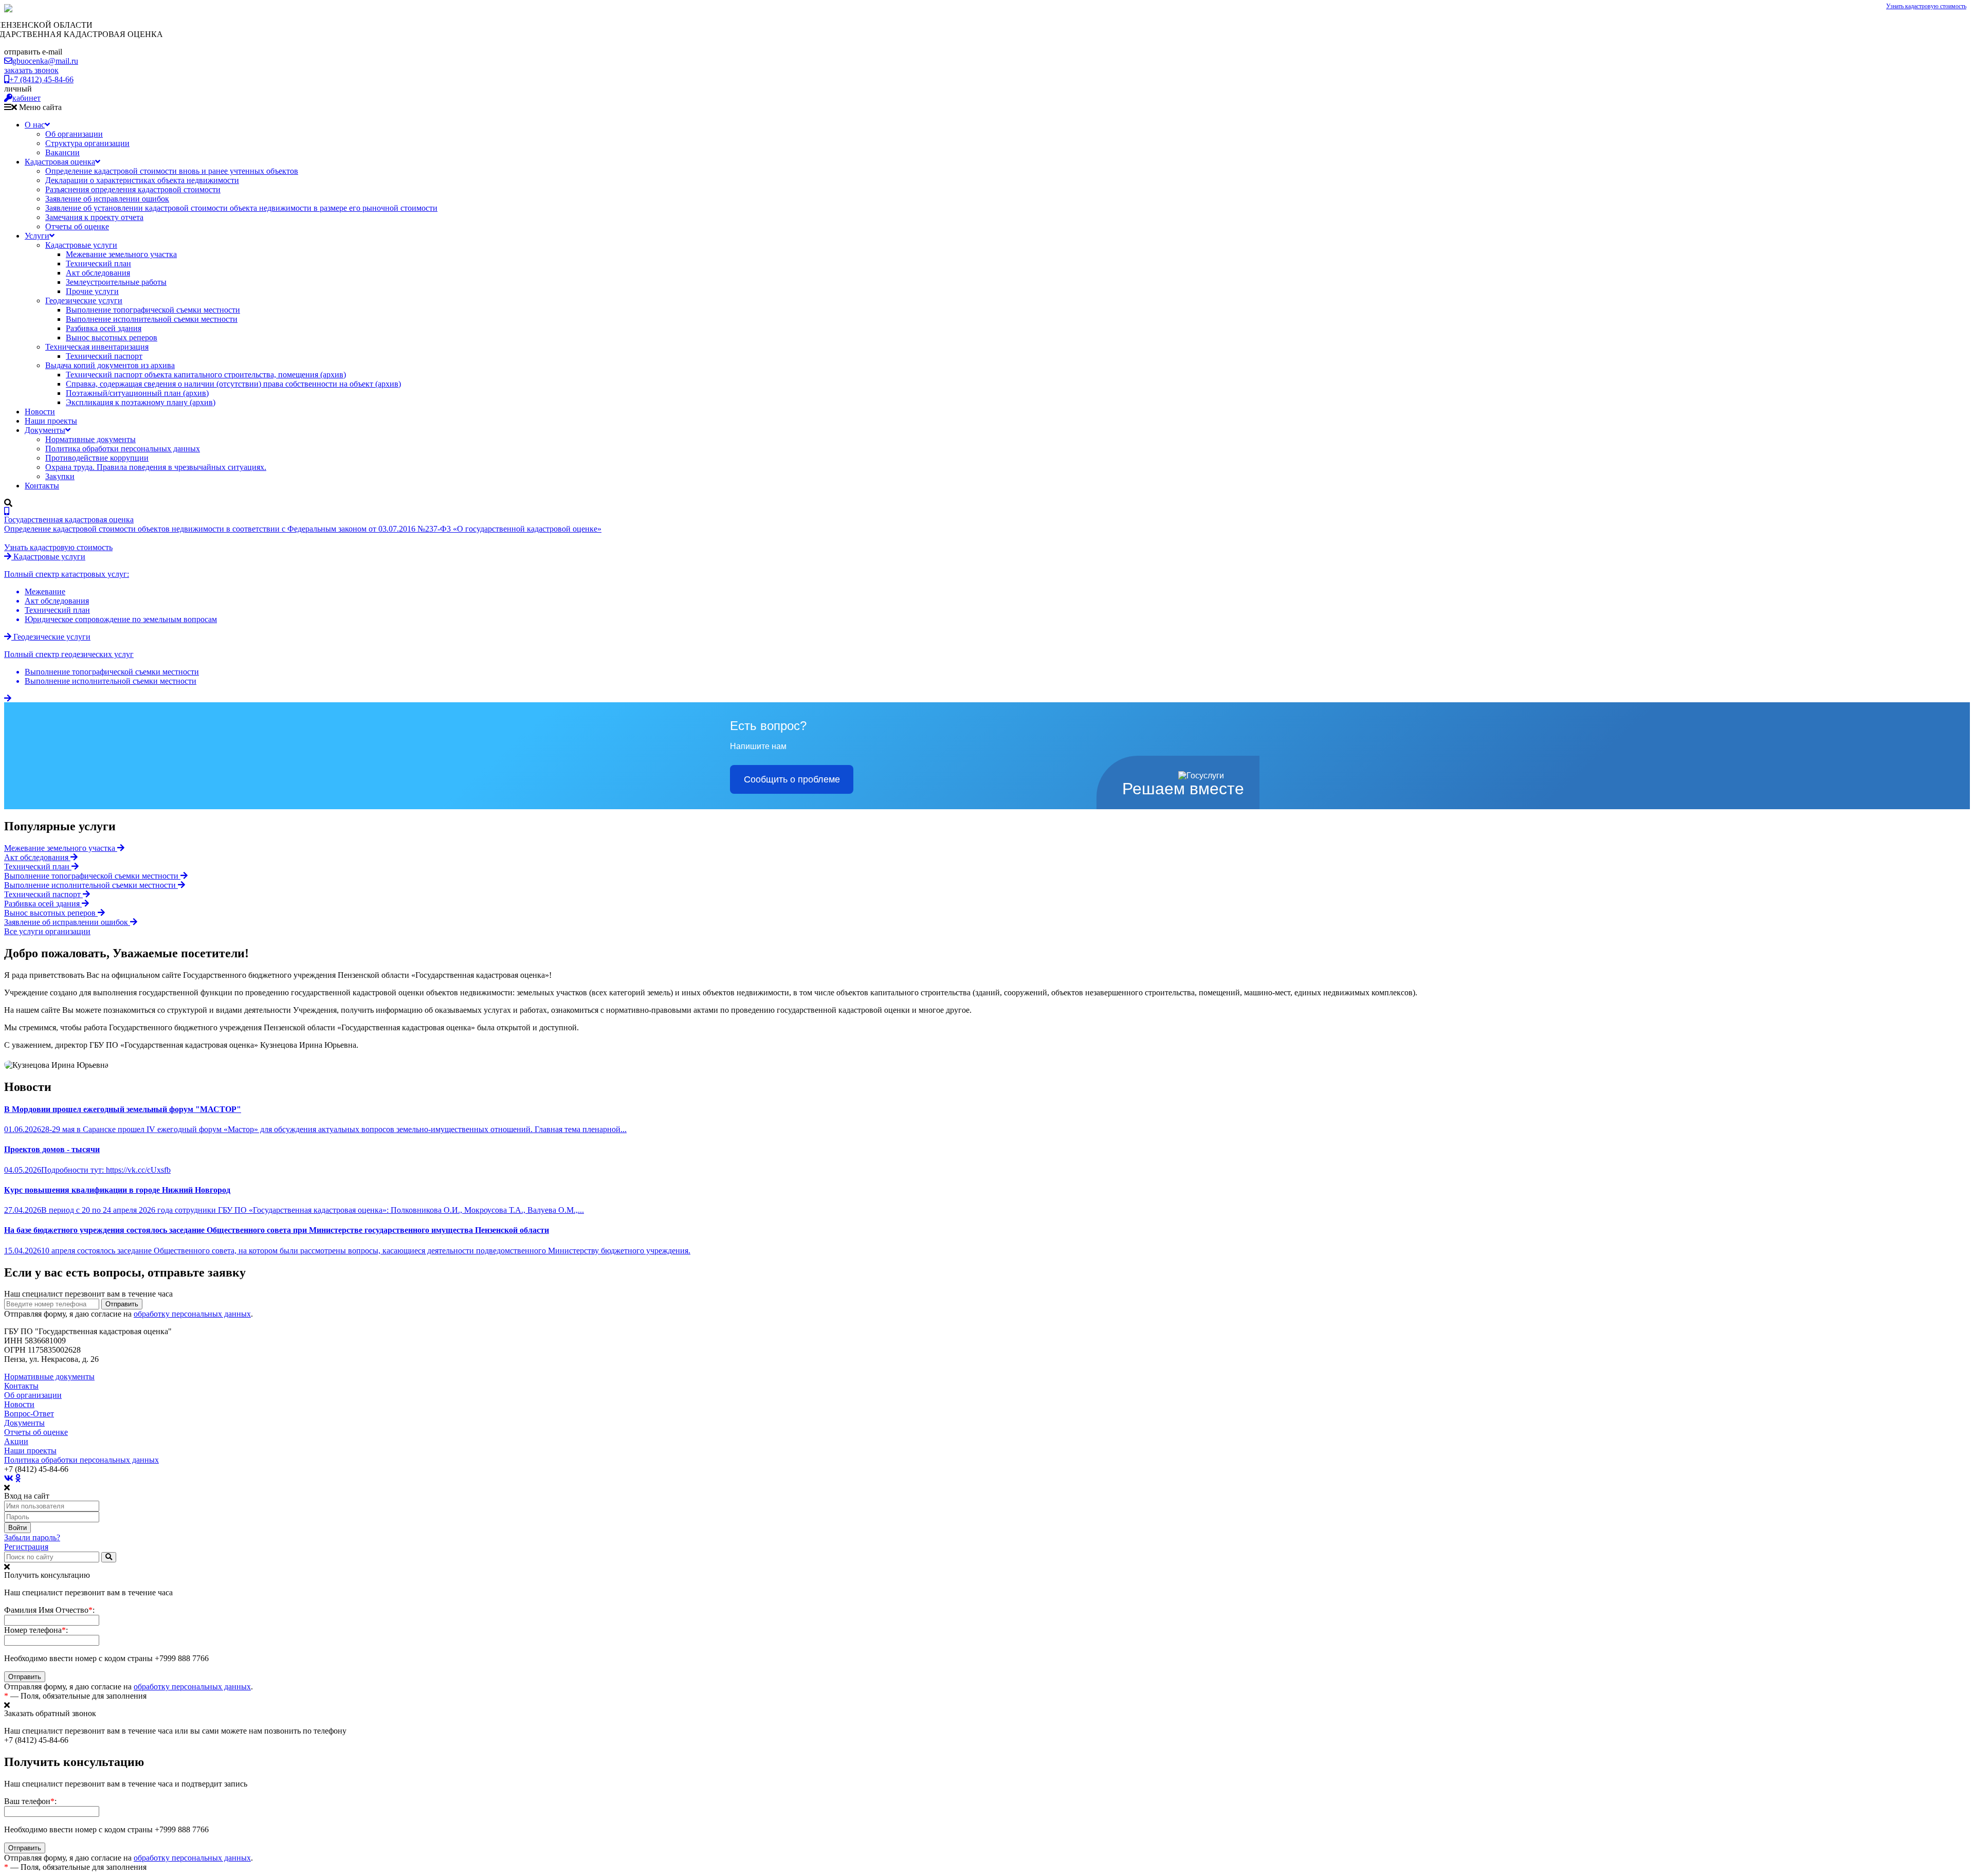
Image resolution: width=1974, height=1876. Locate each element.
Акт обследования (98, 273)
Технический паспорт (104, 356)
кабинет (26, 98)
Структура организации (87, 143)
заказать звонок (31, 70)
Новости (40, 412)
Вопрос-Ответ (29, 1414)
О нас (35, 125)
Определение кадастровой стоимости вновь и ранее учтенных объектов (172, 171)
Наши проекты (51, 421)
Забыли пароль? (32, 1537)
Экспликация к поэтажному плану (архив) (141, 402)
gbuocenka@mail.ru (45, 61)
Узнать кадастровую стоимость (1926, 6)
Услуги (37, 236)
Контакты (42, 486)
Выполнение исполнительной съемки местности (152, 319)
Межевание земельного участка (121, 254)
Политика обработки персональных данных (123, 449)
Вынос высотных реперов (112, 338)
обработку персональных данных (192, 1314)
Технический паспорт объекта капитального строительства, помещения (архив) (206, 375)
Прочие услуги (92, 291)
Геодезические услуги (84, 300)
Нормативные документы (90, 439)
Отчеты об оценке (77, 226)
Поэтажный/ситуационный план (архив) (137, 393)
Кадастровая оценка (60, 162)
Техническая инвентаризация (97, 347)
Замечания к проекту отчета (94, 217)
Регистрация (26, 1547)
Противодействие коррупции (97, 458)
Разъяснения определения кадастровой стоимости (133, 189)
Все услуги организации (47, 931)
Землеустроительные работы (116, 282)
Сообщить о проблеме (792, 779)
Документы (45, 430)
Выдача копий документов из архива (110, 365)
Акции (16, 1441)
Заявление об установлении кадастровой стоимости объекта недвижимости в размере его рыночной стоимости (241, 208)
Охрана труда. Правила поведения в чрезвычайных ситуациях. (156, 467)
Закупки (60, 476)
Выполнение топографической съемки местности (153, 310)
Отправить (122, 1304)
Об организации (74, 134)
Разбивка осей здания (104, 328)
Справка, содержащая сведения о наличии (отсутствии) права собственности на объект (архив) (233, 384)
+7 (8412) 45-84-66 (41, 79)
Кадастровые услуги (81, 245)
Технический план (98, 263)
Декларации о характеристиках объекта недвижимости (142, 180)
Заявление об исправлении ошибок (107, 199)
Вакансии (62, 152)
